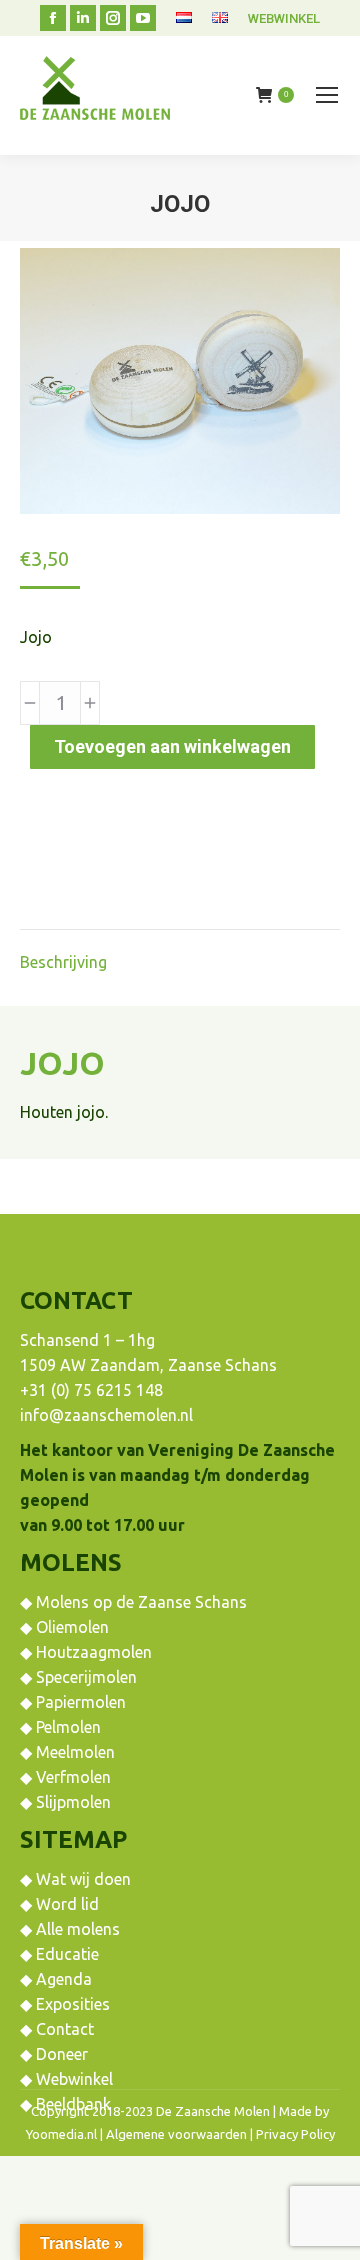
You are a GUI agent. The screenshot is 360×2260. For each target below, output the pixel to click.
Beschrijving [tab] (63, 962)
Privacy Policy (295, 2134)
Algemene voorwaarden (176, 2134)
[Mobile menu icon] (327, 95)
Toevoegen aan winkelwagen (172, 746)
